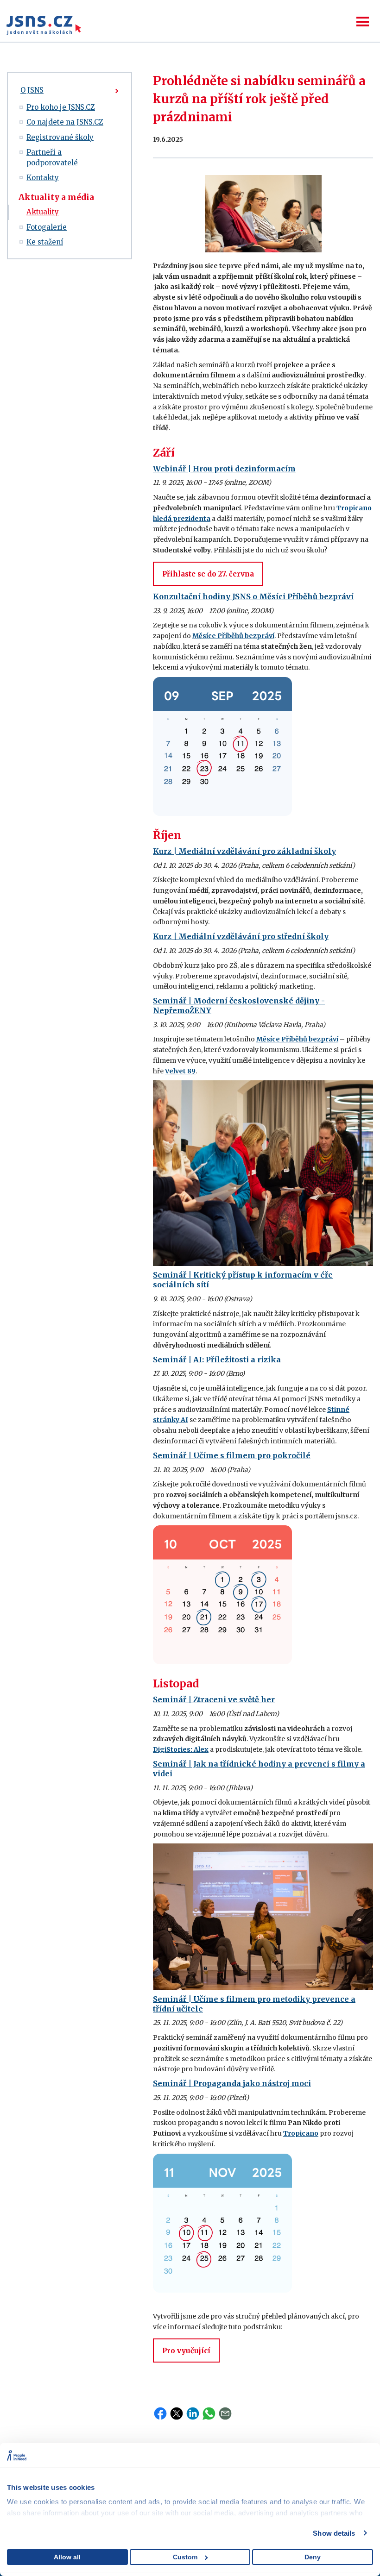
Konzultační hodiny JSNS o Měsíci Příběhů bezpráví (253, 596)
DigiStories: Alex (181, 1749)
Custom (185, 2557)
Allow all (67, 2557)
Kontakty (43, 178)
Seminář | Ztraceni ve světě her (214, 1699)
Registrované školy (60, 137)
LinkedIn (193, 2413)
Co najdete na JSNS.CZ (65, 122)
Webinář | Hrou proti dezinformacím (224, 469)
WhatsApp (209, 2413)
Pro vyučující (186, 2351)
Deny (313, 2557)
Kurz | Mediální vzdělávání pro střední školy (241, 936)
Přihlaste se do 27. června (208, 574)
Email (225, 2413)
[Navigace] (363, 22)
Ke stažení (45, 242)
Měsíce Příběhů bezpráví (233, 636)
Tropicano (301, 2133)
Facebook (160, 2413)
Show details (334, 2533)
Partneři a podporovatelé (52, 157)
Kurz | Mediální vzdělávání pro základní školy (244, 851)
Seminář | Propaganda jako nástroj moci (232, 2083)
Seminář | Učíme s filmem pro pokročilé (232, 1455)
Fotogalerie (47, 227)
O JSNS (32, 90)
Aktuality (43, 212)
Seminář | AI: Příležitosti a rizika (217, 1360)
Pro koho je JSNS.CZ (61, 107)
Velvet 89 (180, 1071)
